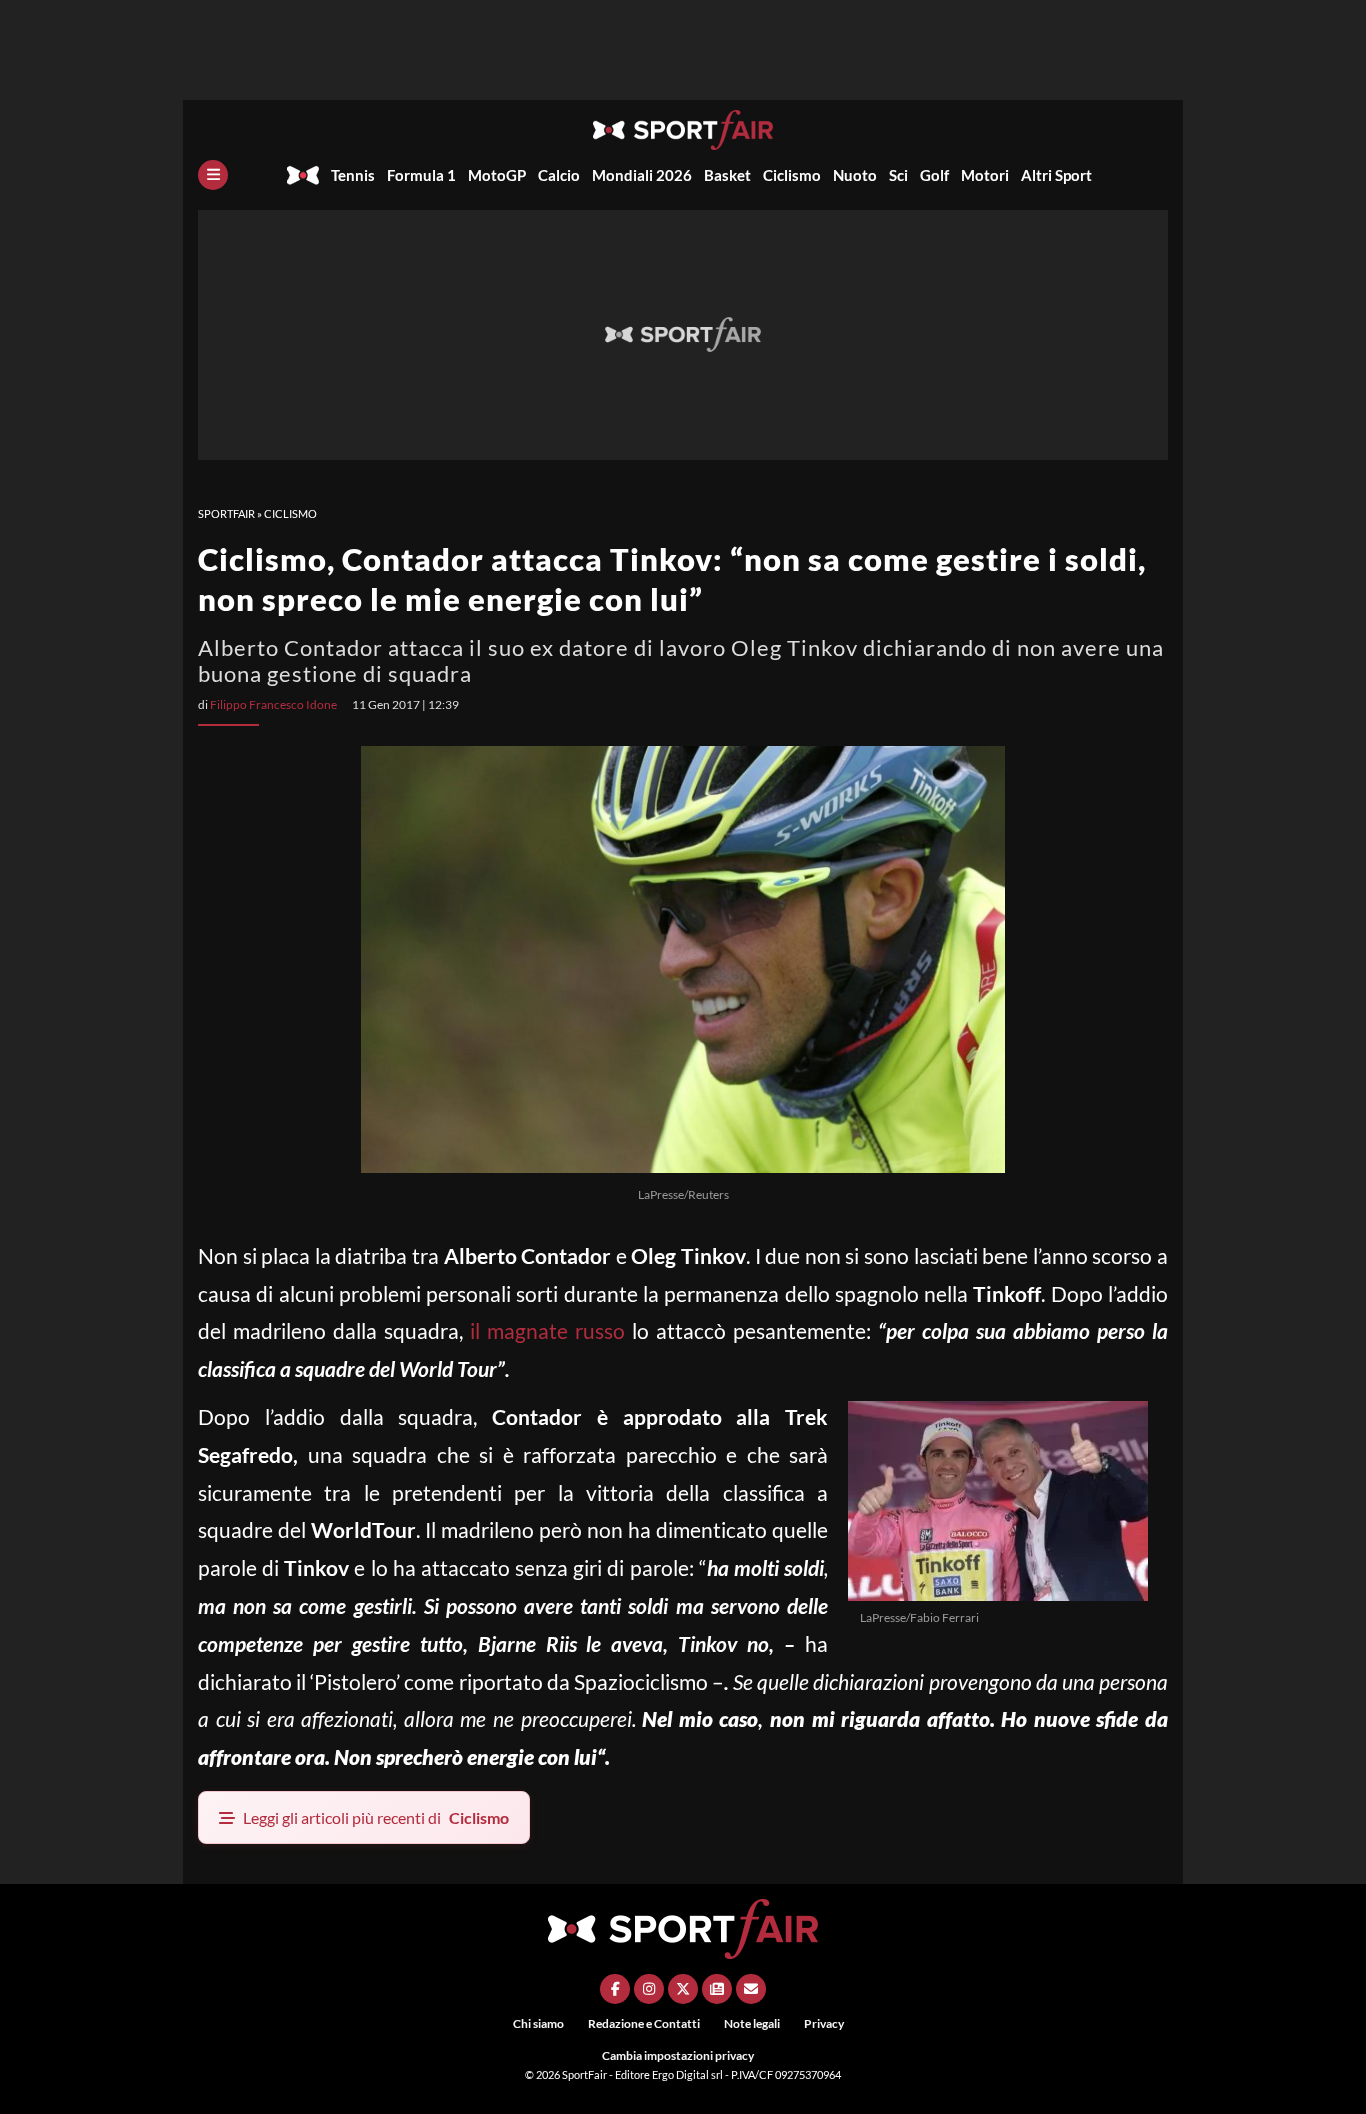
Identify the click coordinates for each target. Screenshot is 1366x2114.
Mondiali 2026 (642, 175)
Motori (985, 175)
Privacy (824, 2023)
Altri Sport (1056, 175)
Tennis (353, 175)
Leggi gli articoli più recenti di (376, 1817)
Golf (934, 175)
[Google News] (717, 1989)
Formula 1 (421, 175)
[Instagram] (649, 1989)
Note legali (752, 2023)
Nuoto (855, 175)
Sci (898, 175)
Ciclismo (792, 175)
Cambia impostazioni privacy (678, 2055)
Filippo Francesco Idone (273, 704)
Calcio (559, 175)
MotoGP (497, 175)
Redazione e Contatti (644, 2023)
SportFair (226, 513)
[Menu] (213, 175)
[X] (683, 1989)
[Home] (303, 175)
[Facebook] (615, 1989)
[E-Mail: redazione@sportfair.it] (751, 1989)
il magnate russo (544, 1330)
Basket (727, 175)
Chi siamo (538, 2023)
